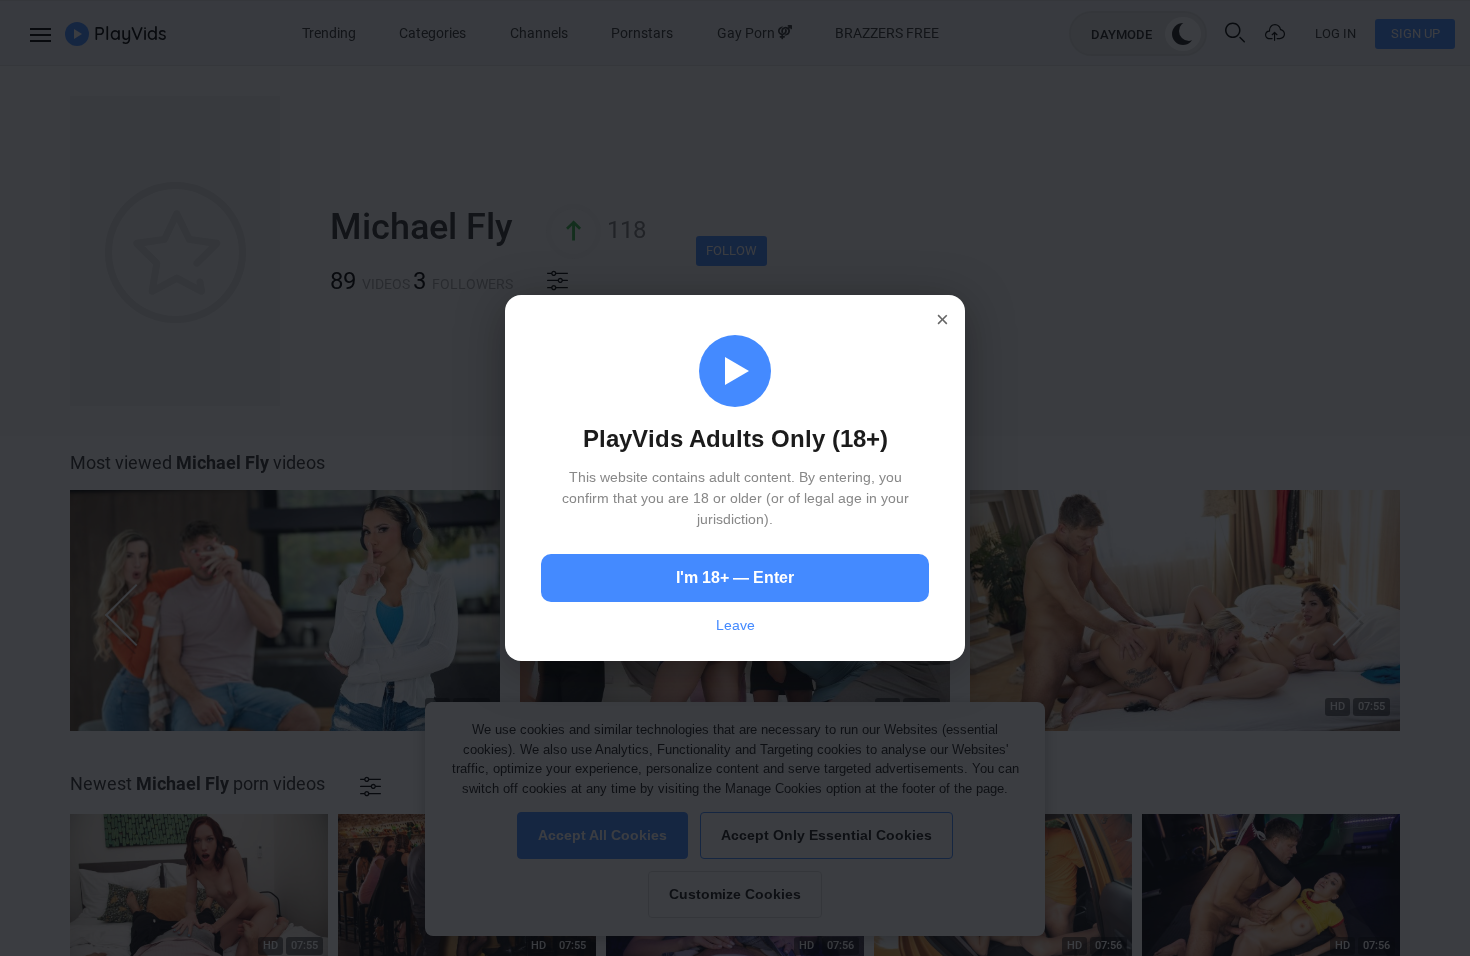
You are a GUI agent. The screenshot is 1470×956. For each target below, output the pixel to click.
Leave (735, 625)
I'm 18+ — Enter (735, 577)
